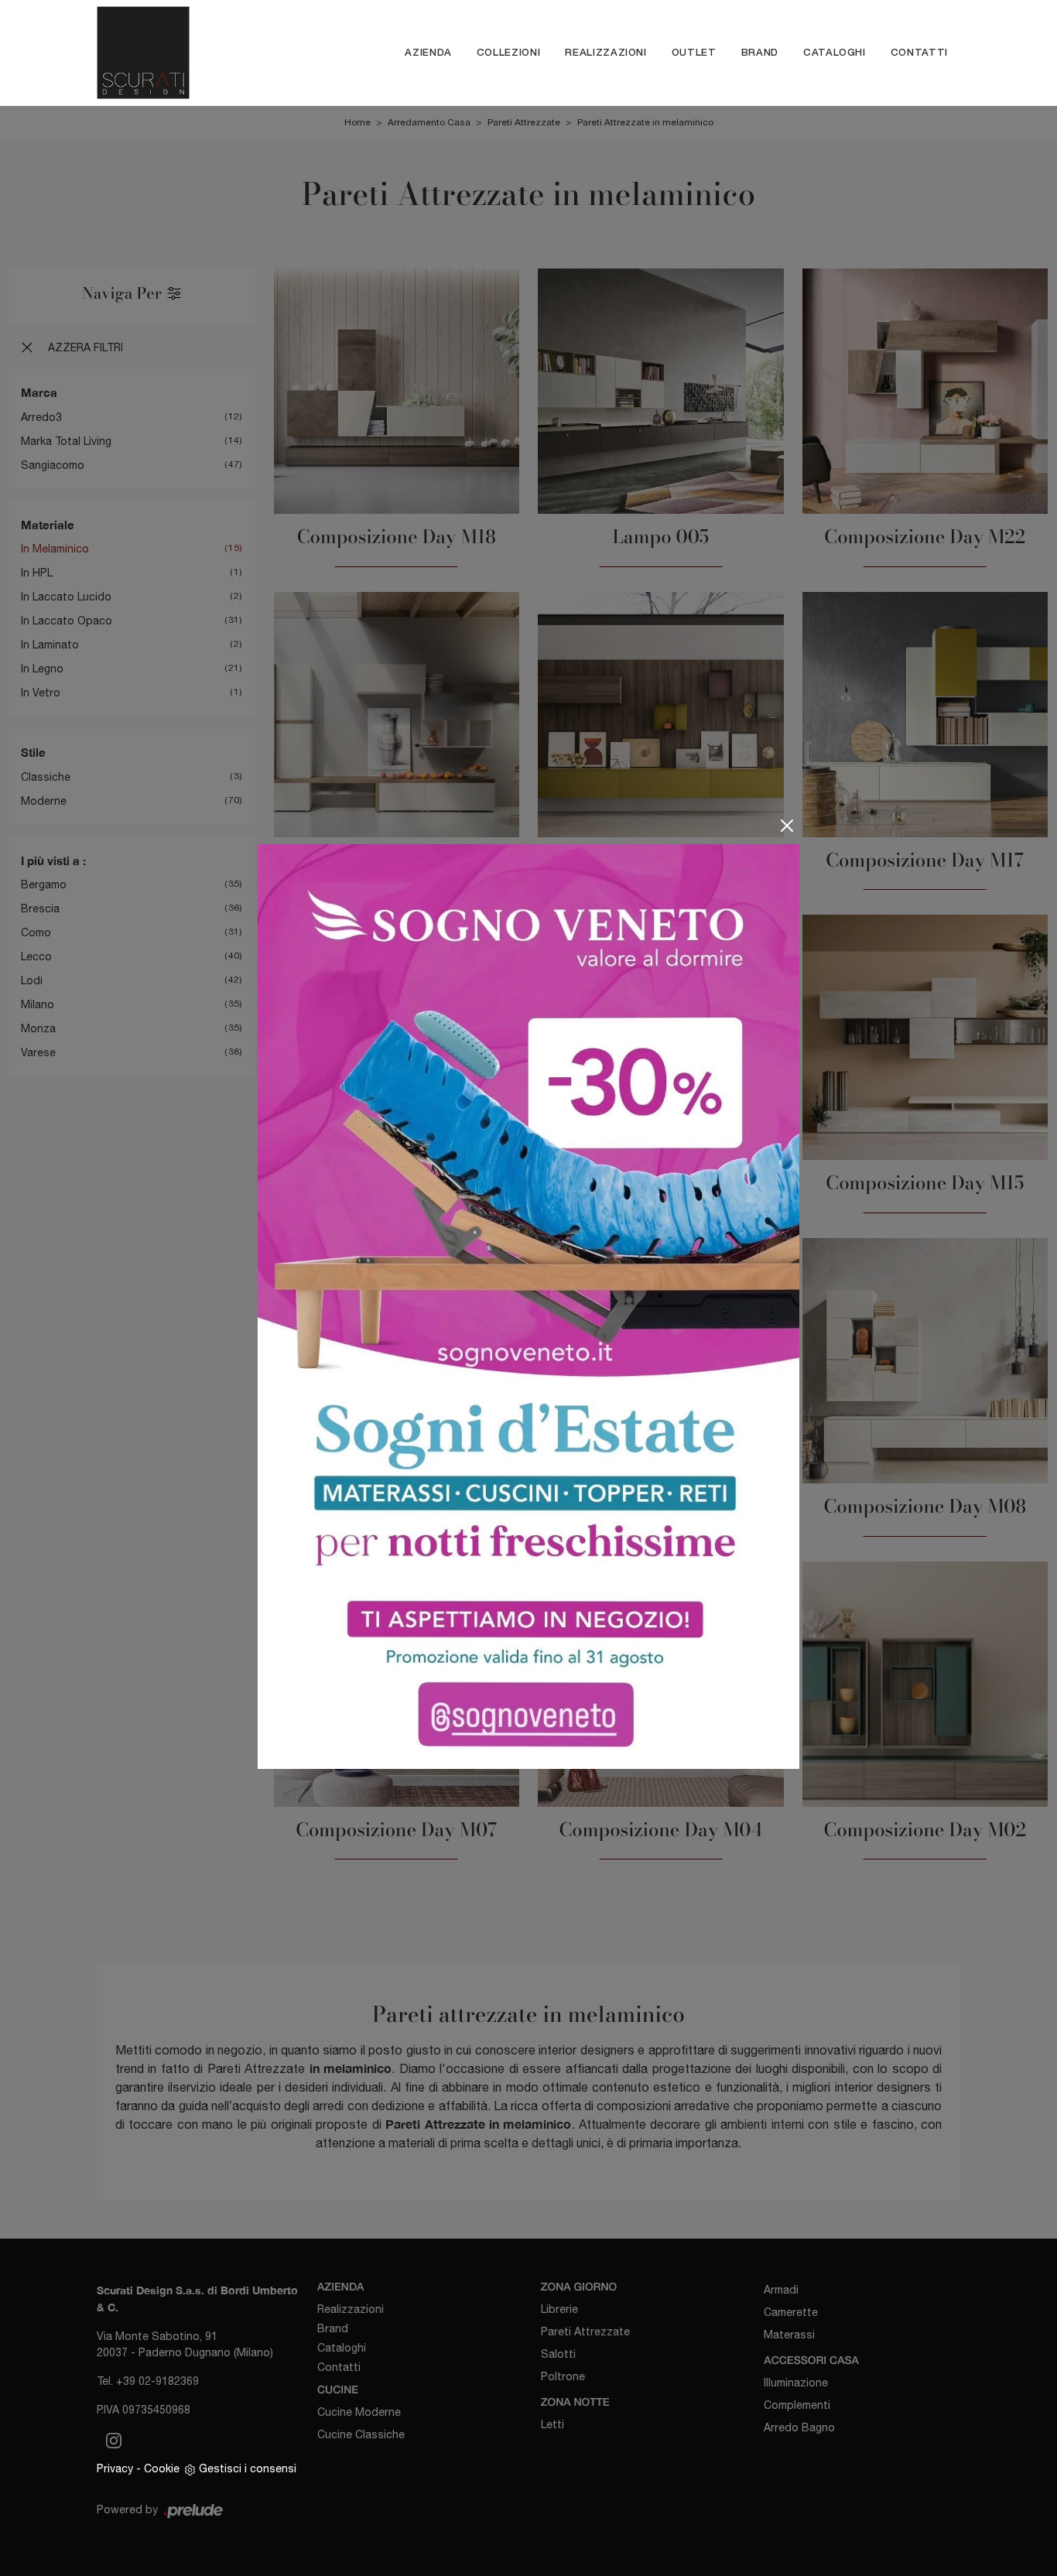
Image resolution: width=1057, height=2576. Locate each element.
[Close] (787, 826)
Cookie (162, 2468)
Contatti (919, 52)
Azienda (428, 52)
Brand (760, 52)
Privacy (115, 2468)
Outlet (694, 52)
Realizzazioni (605, 52)
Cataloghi (835, 52)
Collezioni (509, 52)
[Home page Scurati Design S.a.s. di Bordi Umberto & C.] (171, 53)
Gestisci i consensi (248, 2468)
